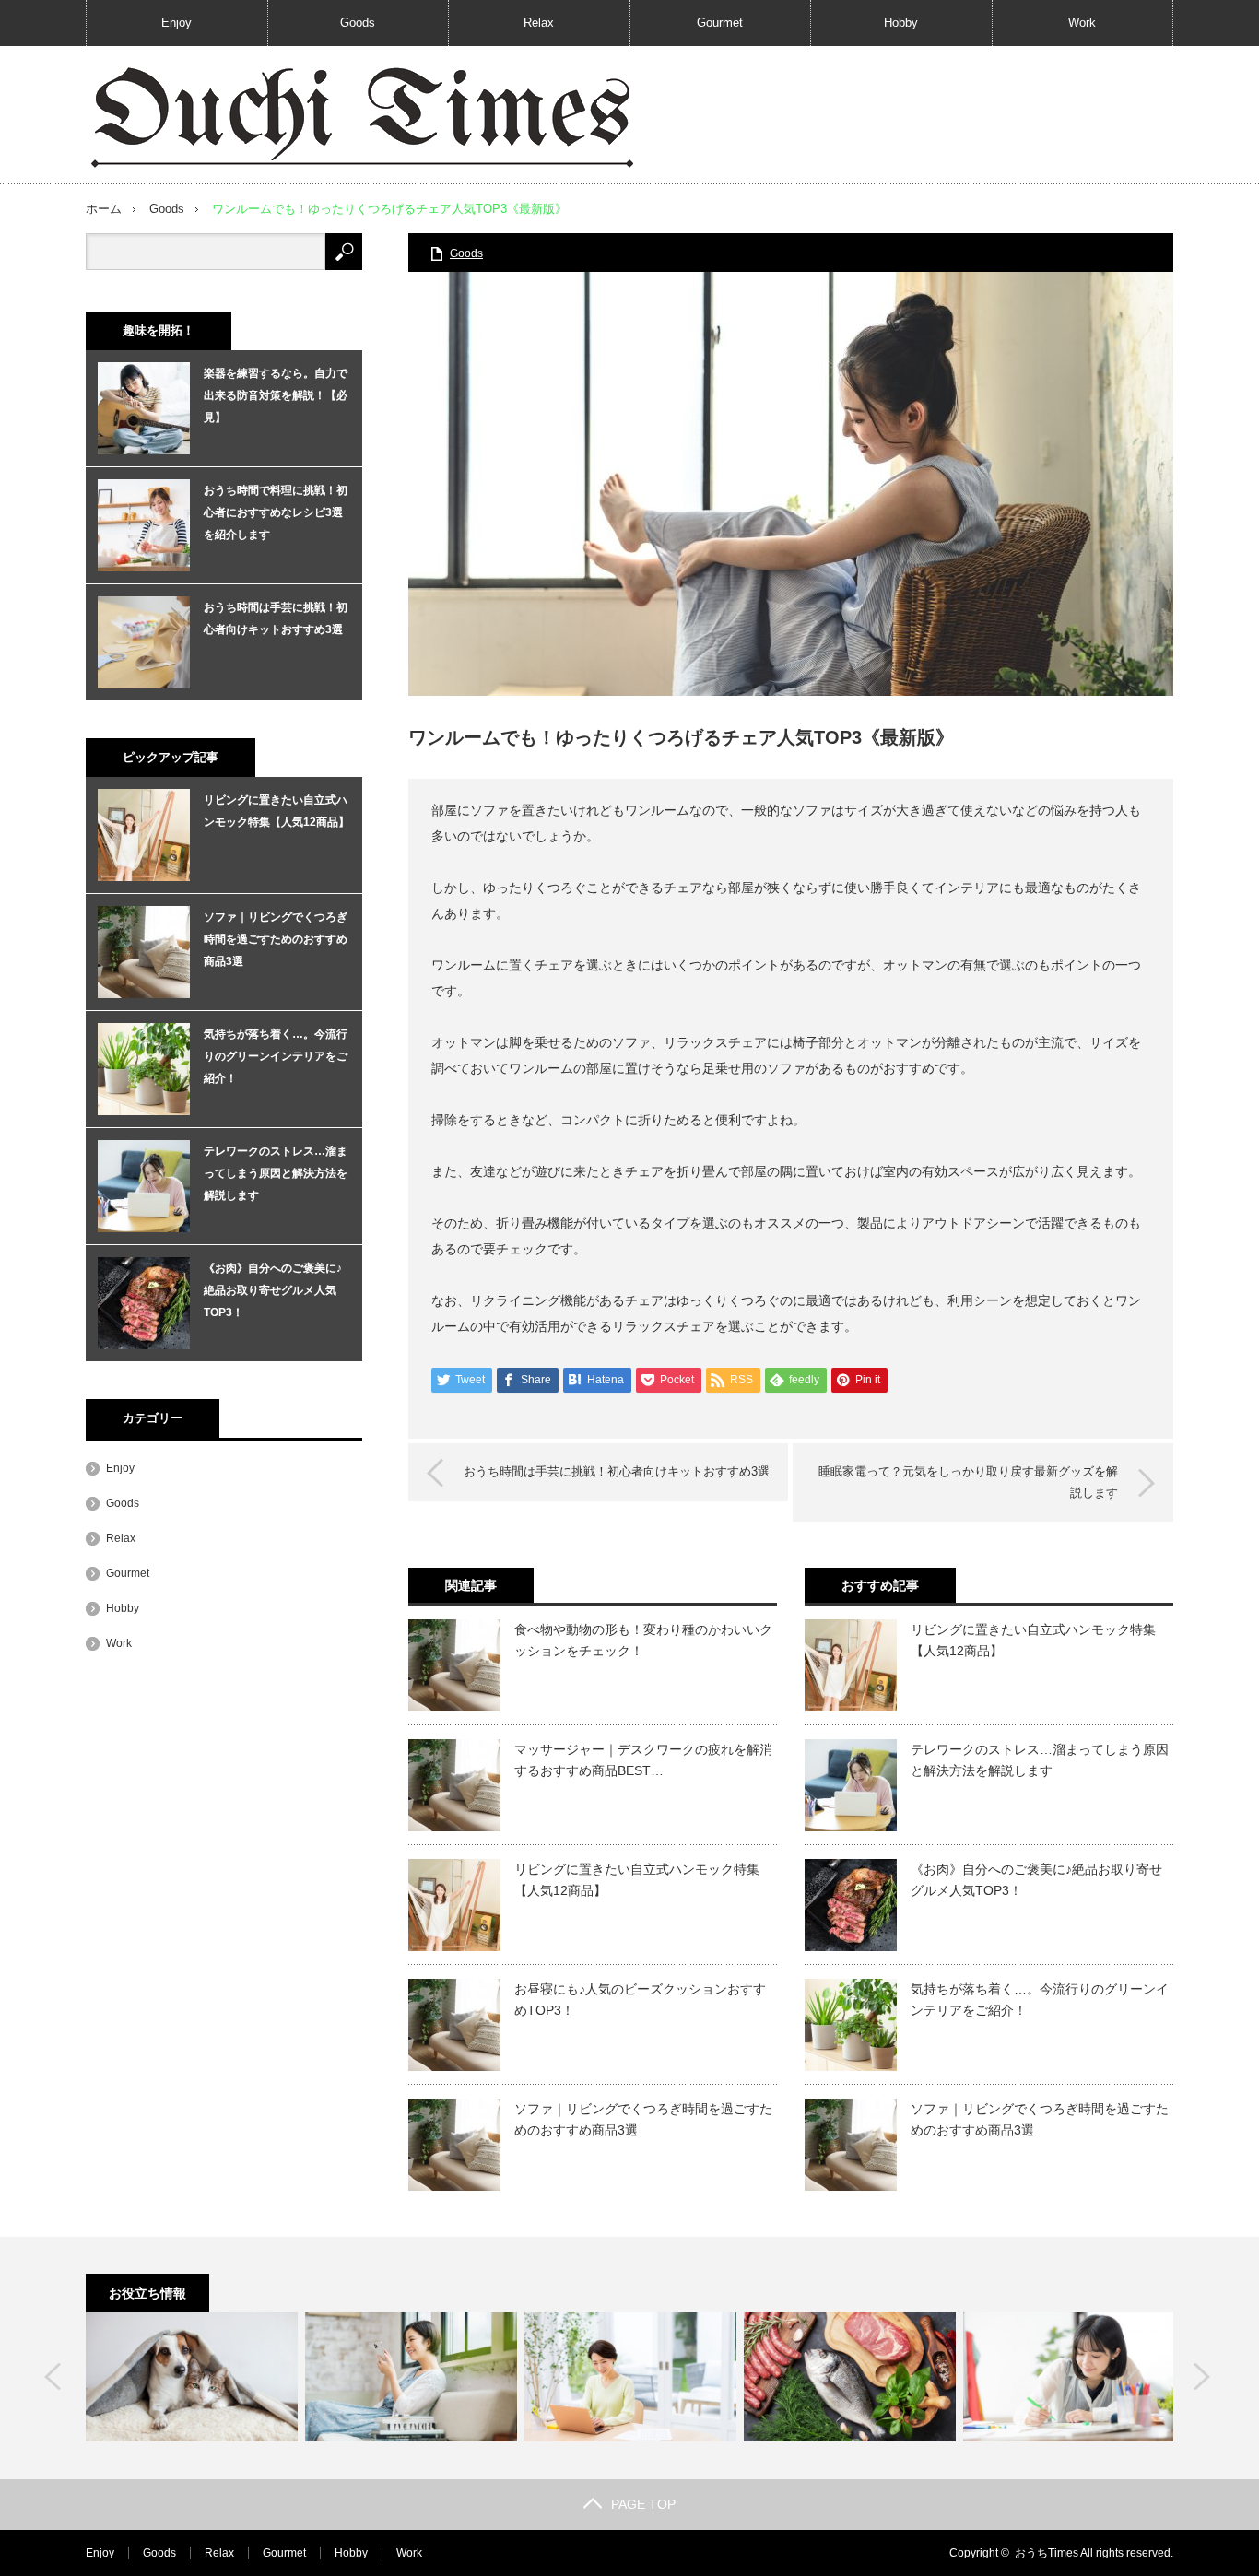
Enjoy (176, 23)
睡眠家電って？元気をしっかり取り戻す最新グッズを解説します (968, 1482)
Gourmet (720, 23)
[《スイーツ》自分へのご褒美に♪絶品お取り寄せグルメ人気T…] (850, 2377)
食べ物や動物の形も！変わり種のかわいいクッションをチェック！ (643, 1640)
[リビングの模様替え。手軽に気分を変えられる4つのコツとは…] (411, 2377)
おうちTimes (1047, 2553)
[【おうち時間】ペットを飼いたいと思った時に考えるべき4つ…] (192, 2377)
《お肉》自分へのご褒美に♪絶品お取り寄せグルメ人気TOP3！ (1036, 1879)
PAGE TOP (643, 2504)
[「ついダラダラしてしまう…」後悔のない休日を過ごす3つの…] (1069, 2377)
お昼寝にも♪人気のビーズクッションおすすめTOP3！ (640, 1999)
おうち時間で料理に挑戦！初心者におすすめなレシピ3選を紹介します (276, 512)
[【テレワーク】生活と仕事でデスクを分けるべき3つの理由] (630, 2377)
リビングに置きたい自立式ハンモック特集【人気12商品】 (637, 1879)
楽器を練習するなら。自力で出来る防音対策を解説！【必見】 (276, 395)
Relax (539, 23)
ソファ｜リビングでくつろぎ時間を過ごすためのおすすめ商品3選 (643, 2119)
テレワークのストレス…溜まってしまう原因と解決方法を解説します (1040, 1759)
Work (1082, 23)
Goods (358, 23)
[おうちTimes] (362, 115)
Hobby (901, 23)
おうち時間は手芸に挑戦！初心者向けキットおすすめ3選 (617, 1471)
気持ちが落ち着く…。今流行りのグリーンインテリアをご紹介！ (1040, 1999)
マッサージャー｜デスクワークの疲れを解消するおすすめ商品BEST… (643, 1759)
